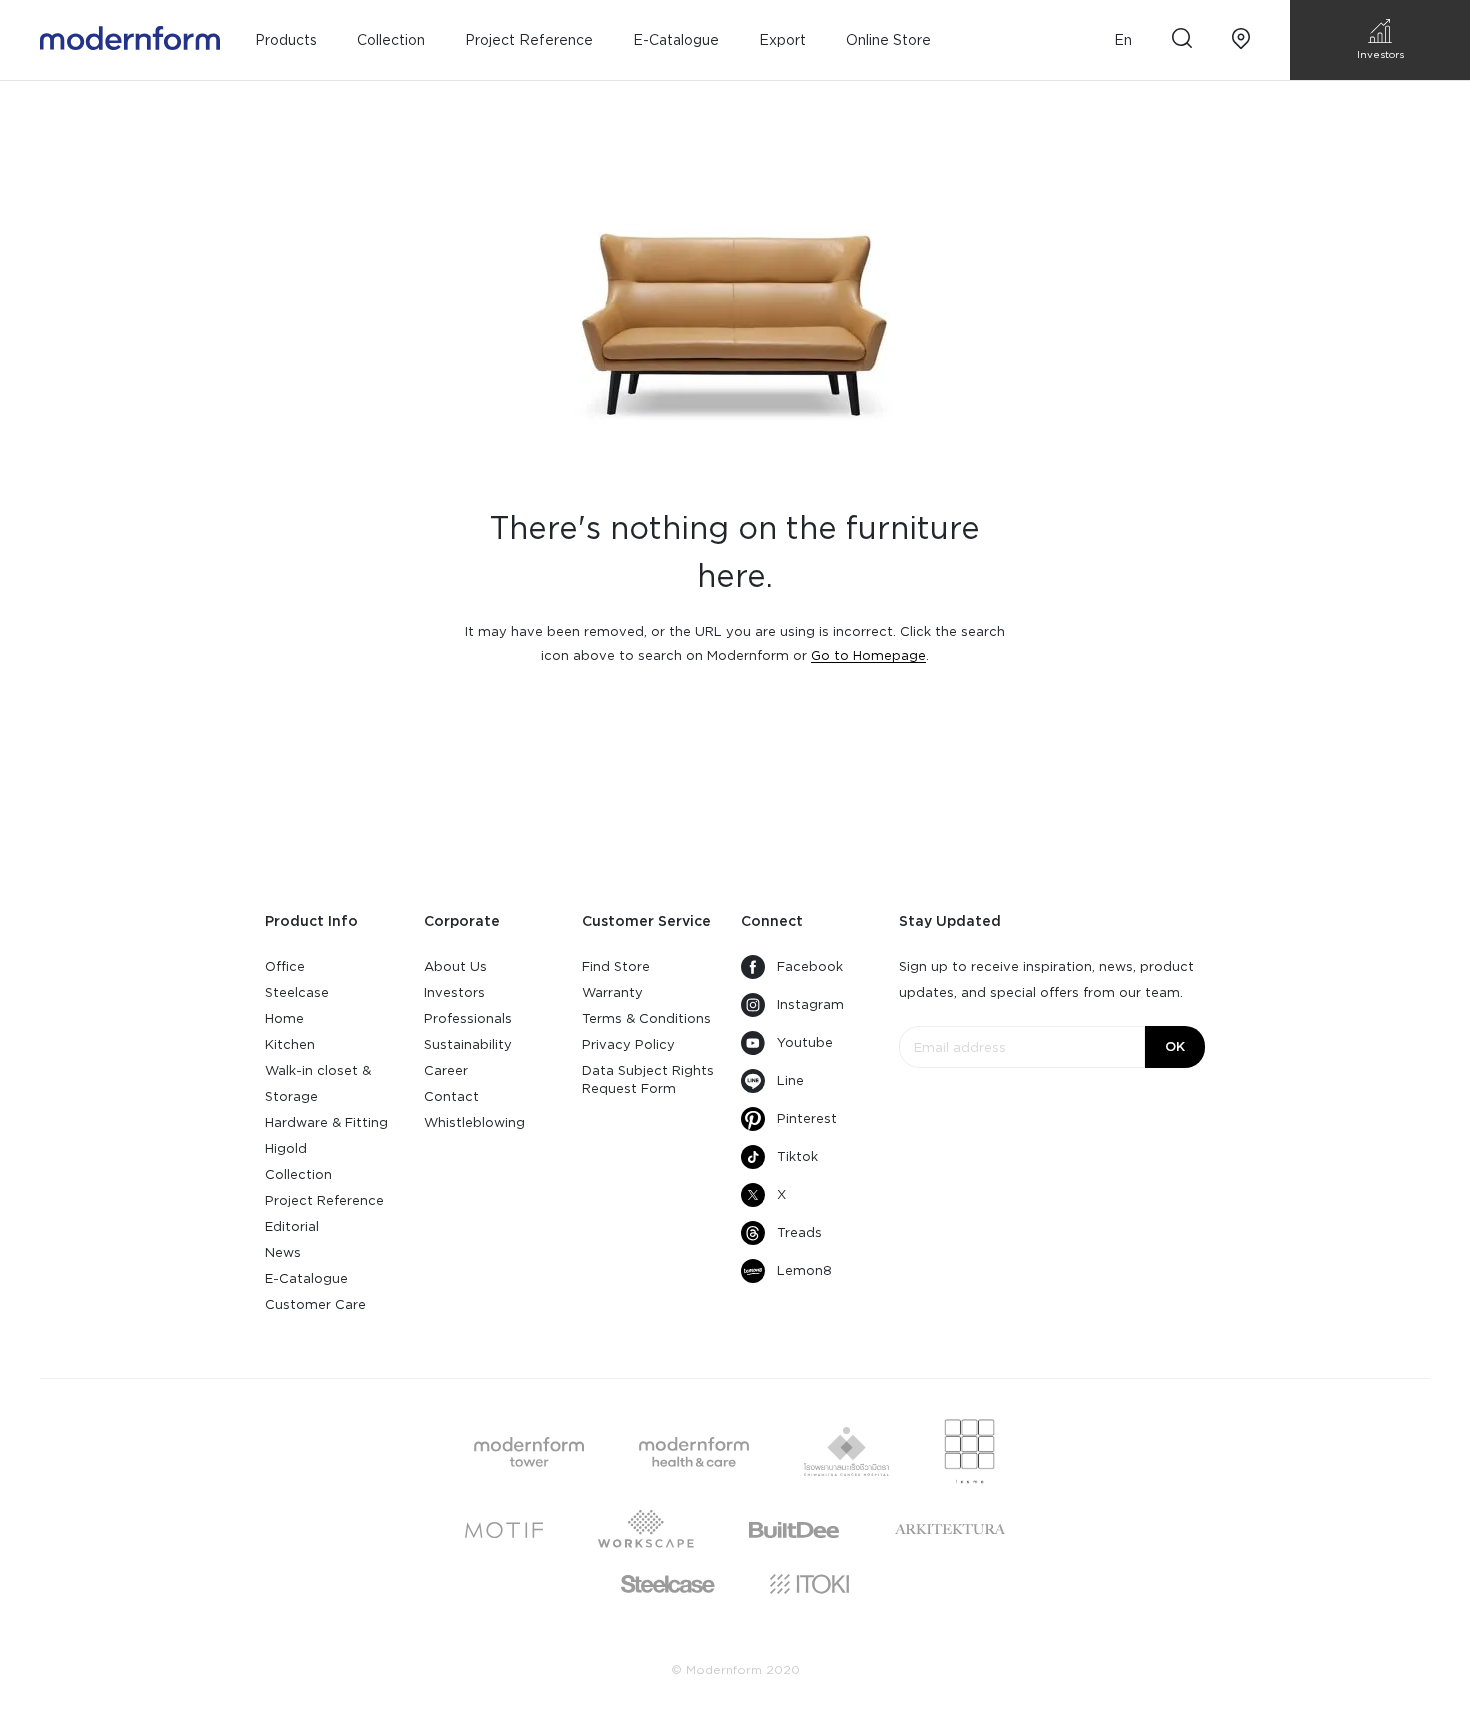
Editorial (292, 1226)
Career (446, 1070)
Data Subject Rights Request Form (648, 1079)
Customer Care (315, 1304)
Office (285, 966)
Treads (799, 1232)
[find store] (1241, 40)
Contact (451, 1096)
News (283, 1252)
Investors (454, 992)
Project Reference (529, 40)
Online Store (888, 40)
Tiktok (797, 1156)
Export (782, 40)
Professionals (468, 1018)
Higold (286, 1148)
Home (284, 1018)
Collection (298, 1174)
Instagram (810, 1004)
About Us (455, 966)
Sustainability (468, 1044)
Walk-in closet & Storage (318, 1083)
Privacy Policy (628, 1044)
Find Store (616, 966)
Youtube (805, 1042)
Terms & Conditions (646, 1018)
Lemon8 (804, 1270)
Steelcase (297, 992)
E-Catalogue (676, 40)
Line (790, 1080)
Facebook (810, 966)
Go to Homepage (868, 655)
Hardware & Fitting (326, 1122)
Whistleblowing (474, 1122)
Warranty (612, 992)
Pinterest (807, 1118)
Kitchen (290, 1044)
